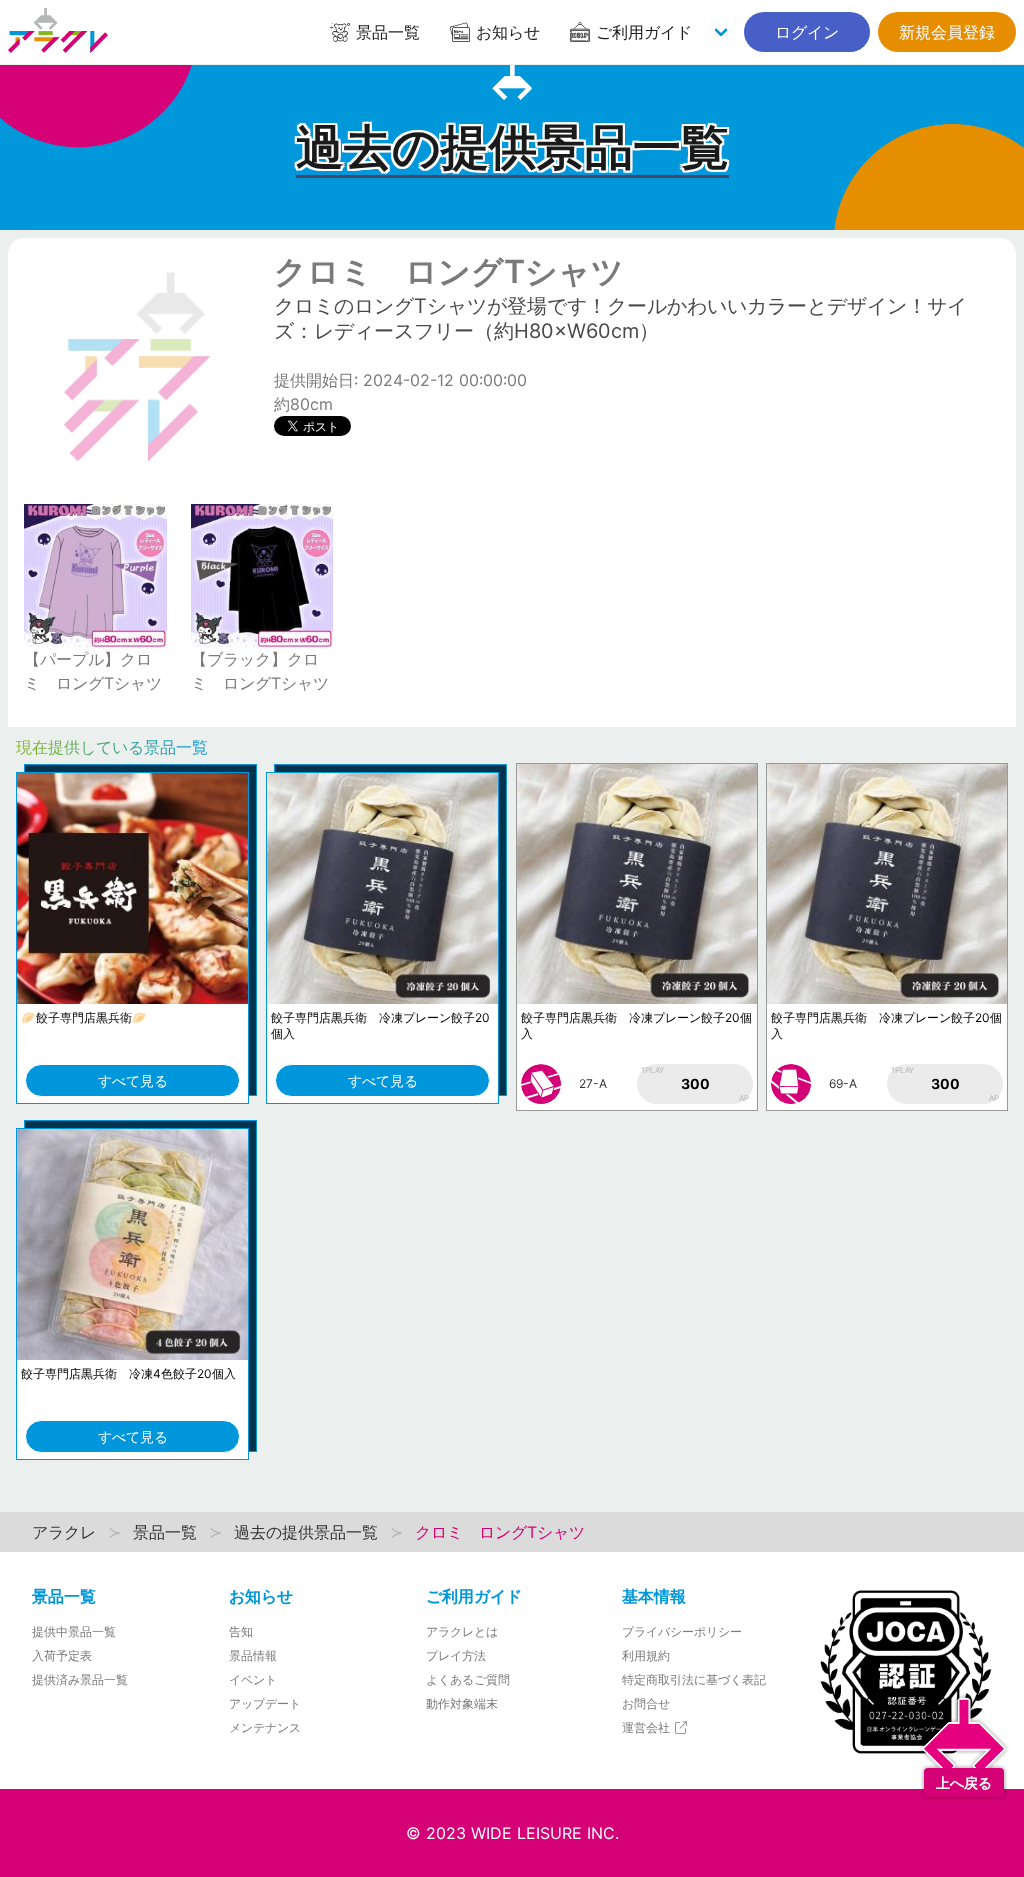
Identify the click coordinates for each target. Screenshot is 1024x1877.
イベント (253, 1679)
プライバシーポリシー (682, 1631)
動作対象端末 (462, 1703)
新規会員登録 (947, 32)
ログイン (807, 32)
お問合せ (646, 1703)
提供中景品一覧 (74, 1631)
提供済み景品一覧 (80, 1679)
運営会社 (647, 1727)
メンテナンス (265, 1727)
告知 (241, 1631)
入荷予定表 (62, 1655)
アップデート (265, 1703)
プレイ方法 (456, 1655)
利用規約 (646, 1655)
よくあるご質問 (468, 1679)
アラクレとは (462, 1631)
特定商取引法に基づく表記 (694, 1679)
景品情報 (253, 1655)
